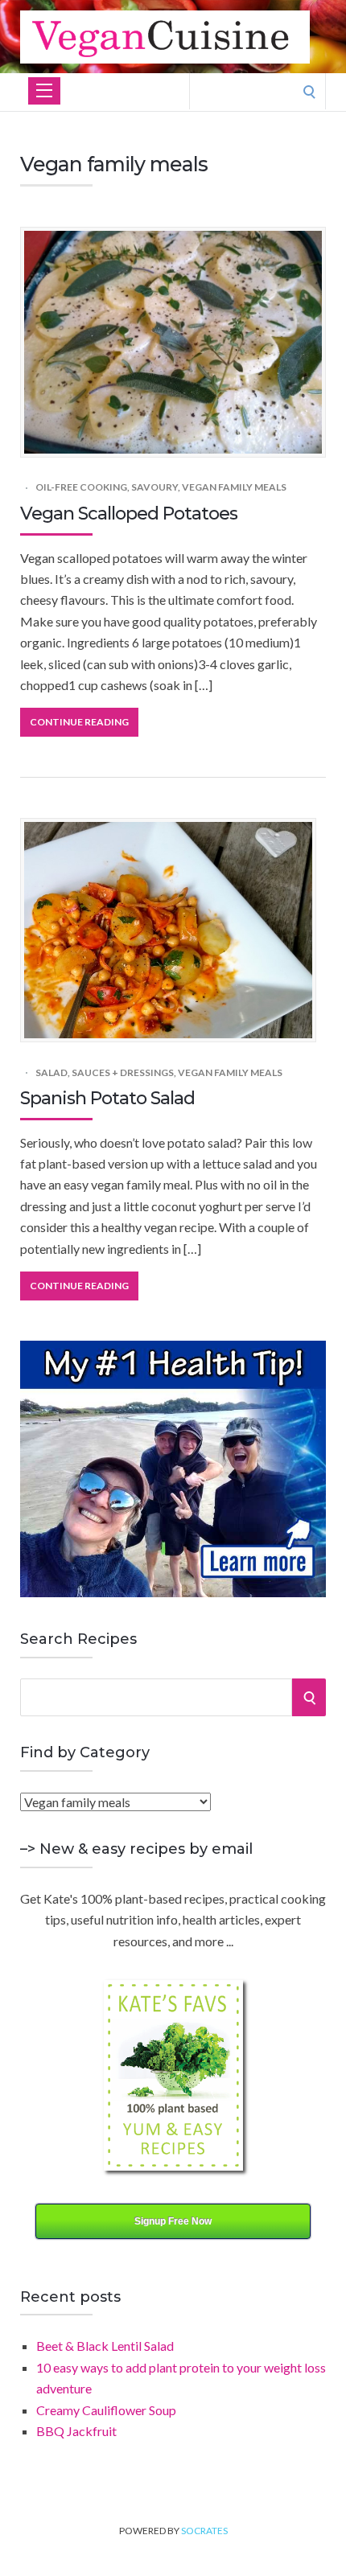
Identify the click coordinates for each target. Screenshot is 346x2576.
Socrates (204, 2531)
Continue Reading (79, 722)
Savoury (154, 487)
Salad (51, 1072)
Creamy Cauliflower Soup (106, 2410)
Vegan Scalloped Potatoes (129, 514)
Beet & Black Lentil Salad (105, 2346)
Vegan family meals (234, 487)
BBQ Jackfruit (76, 2431)
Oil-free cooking (81, 487)
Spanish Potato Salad (107, 1098)
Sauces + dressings (123, 1072)
